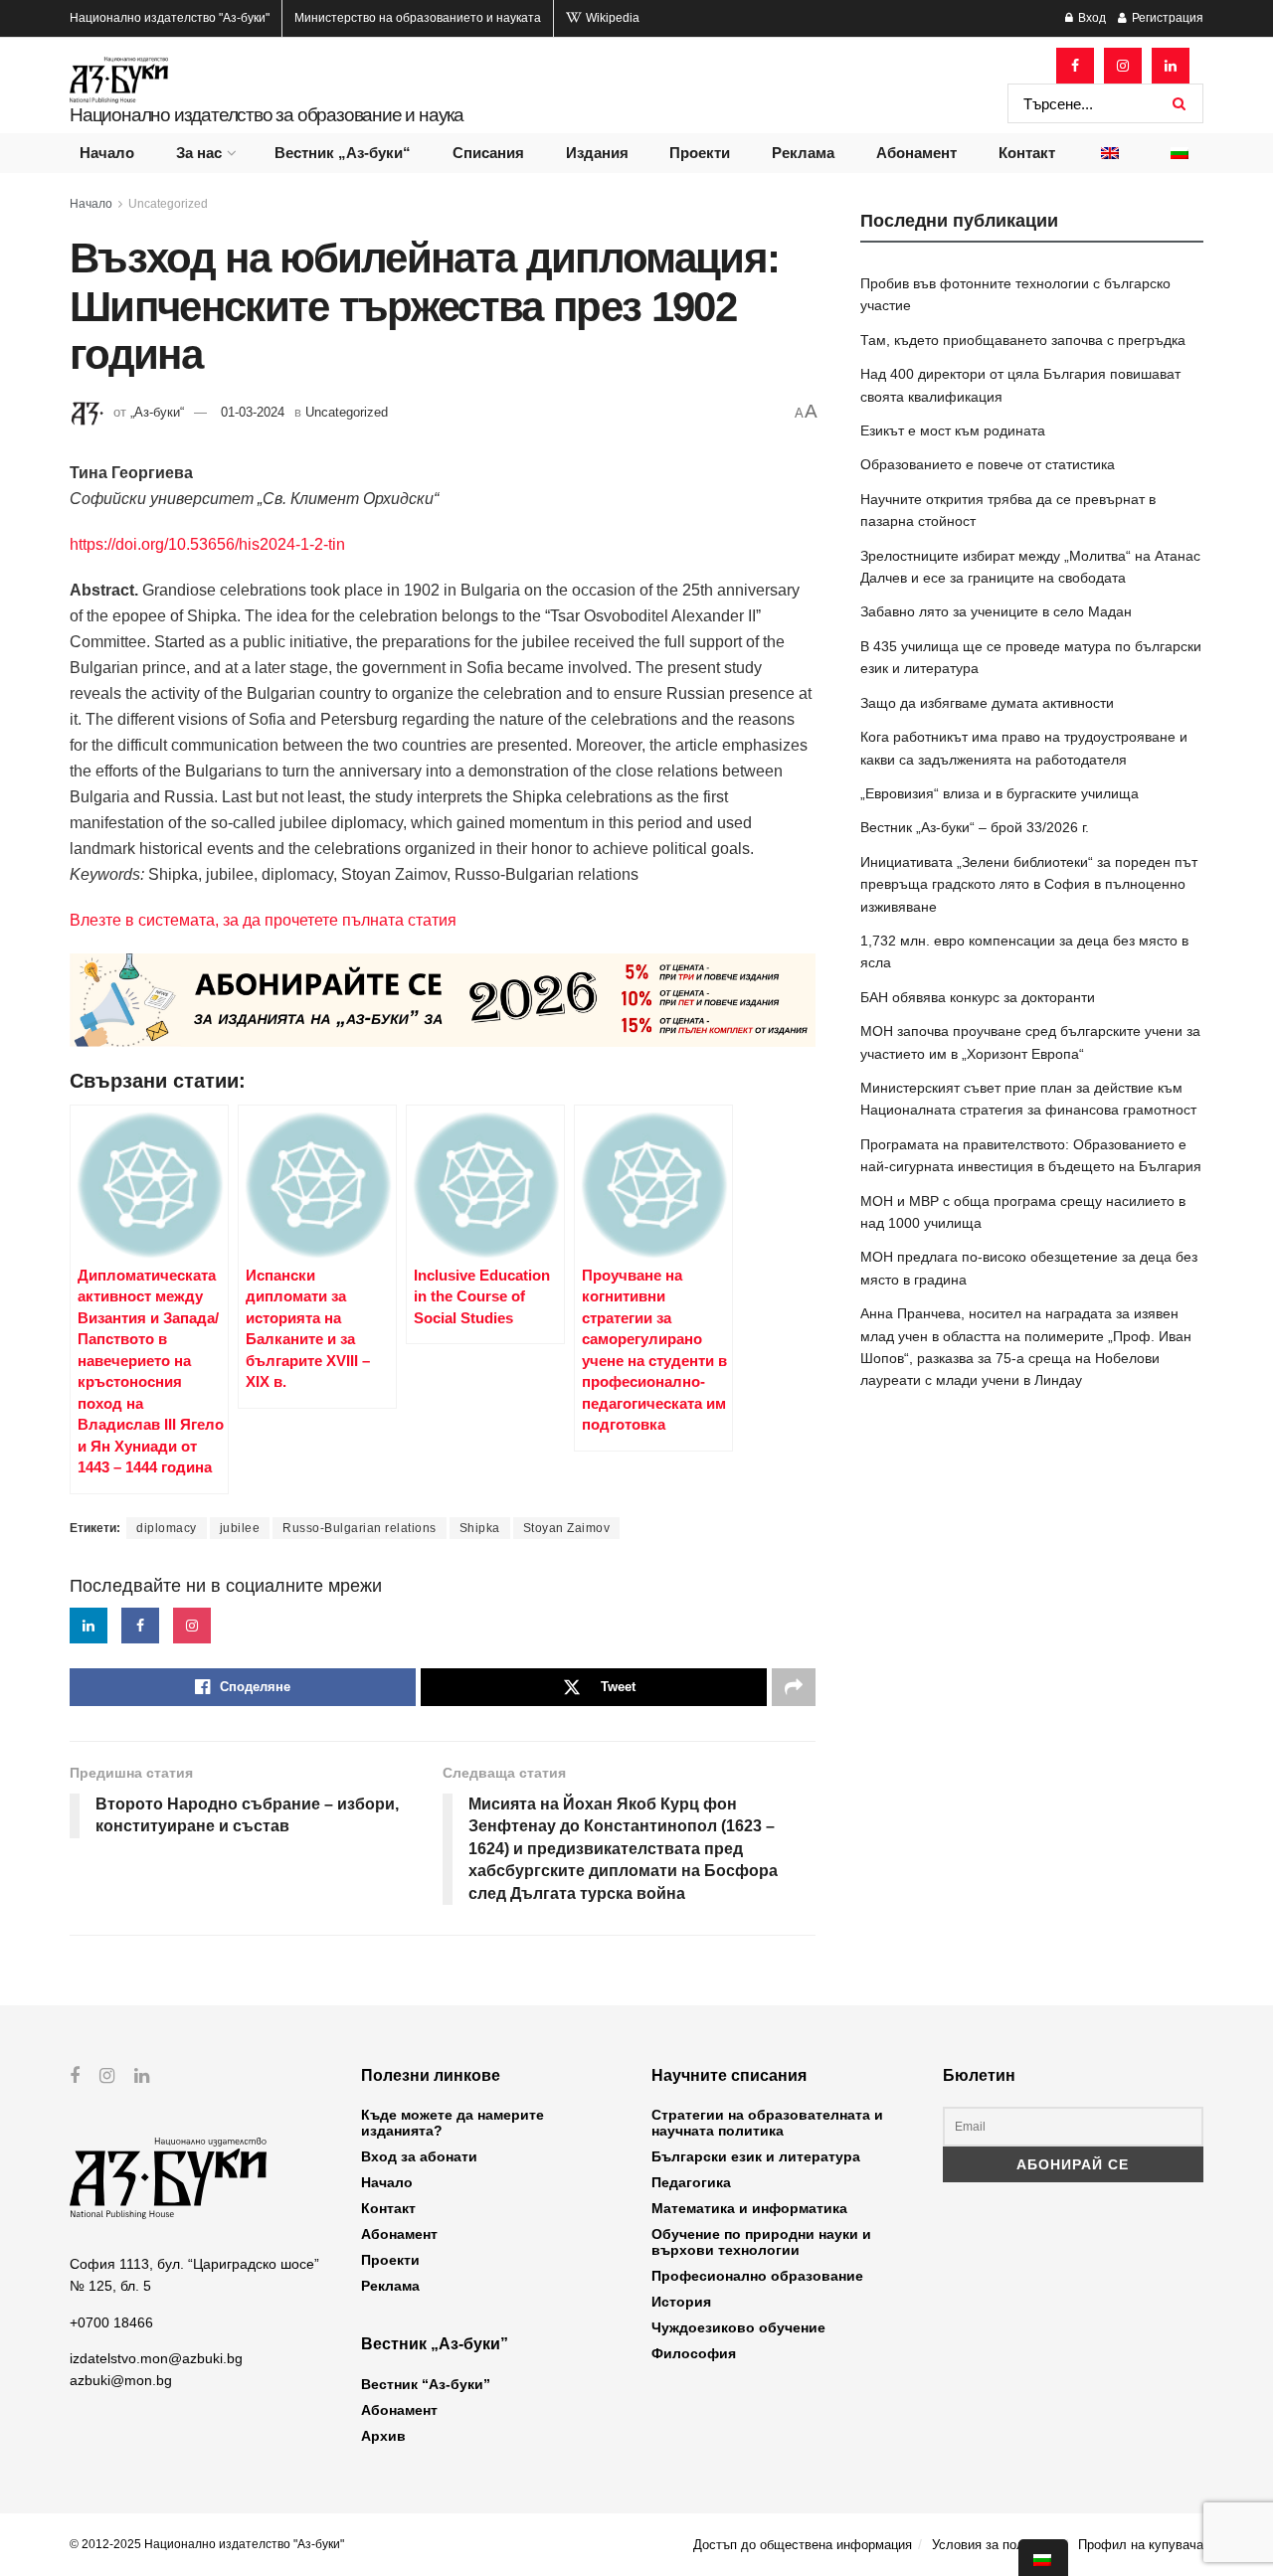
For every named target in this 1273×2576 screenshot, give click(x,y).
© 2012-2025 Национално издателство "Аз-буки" (207, 2544)
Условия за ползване (995, 2545)
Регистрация (1166, 18)
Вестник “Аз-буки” (426, 2384)
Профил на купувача (1141, 2545)
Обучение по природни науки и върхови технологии (761, 2242)
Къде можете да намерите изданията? (453, 2123)
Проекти (700, 153)
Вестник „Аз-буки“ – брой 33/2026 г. (975, 827)
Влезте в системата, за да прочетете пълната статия (263, 920)
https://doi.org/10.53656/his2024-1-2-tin (207, 544)
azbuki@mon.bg (121, 2380)
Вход (1091, 18)
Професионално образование (757, 2276)
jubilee (240, 1528)
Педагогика (691, 2182)
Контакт (1027, 153)
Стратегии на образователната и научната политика (767, 2123)
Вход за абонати (419, 2156)
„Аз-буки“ (157, 412)
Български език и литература (756, 2156)
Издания (597, 153)
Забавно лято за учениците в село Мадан (996, 611)
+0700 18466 (111, 2322)
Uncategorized (168, 204)
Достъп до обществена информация (803, 2545)
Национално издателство (170, 18)
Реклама (803, 153)
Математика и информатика (749, 2208)
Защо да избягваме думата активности (987, 703)
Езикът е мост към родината (953, 430)
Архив (383, 2436)
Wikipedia (611, 18)
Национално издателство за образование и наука (267, 115)
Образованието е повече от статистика (988, 464)
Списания (488, 153)
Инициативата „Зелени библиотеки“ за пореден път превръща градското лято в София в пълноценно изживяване (1029, 884)
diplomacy (167, 1528)
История (681, 2302)
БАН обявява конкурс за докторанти (978, 997)
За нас (199, 153)
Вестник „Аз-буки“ (343, 153)
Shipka (480, 1528)
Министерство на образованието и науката (418, 18)
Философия (694, 2353)
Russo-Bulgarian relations (360, 1528)
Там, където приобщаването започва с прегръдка (1023, 340)
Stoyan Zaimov (567, 1528)
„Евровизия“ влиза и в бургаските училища (1000, 793)
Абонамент (916, 153)
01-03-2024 (253, 412)
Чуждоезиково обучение (738, 2327)
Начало (107, 153)
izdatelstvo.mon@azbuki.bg (156, 2358)
